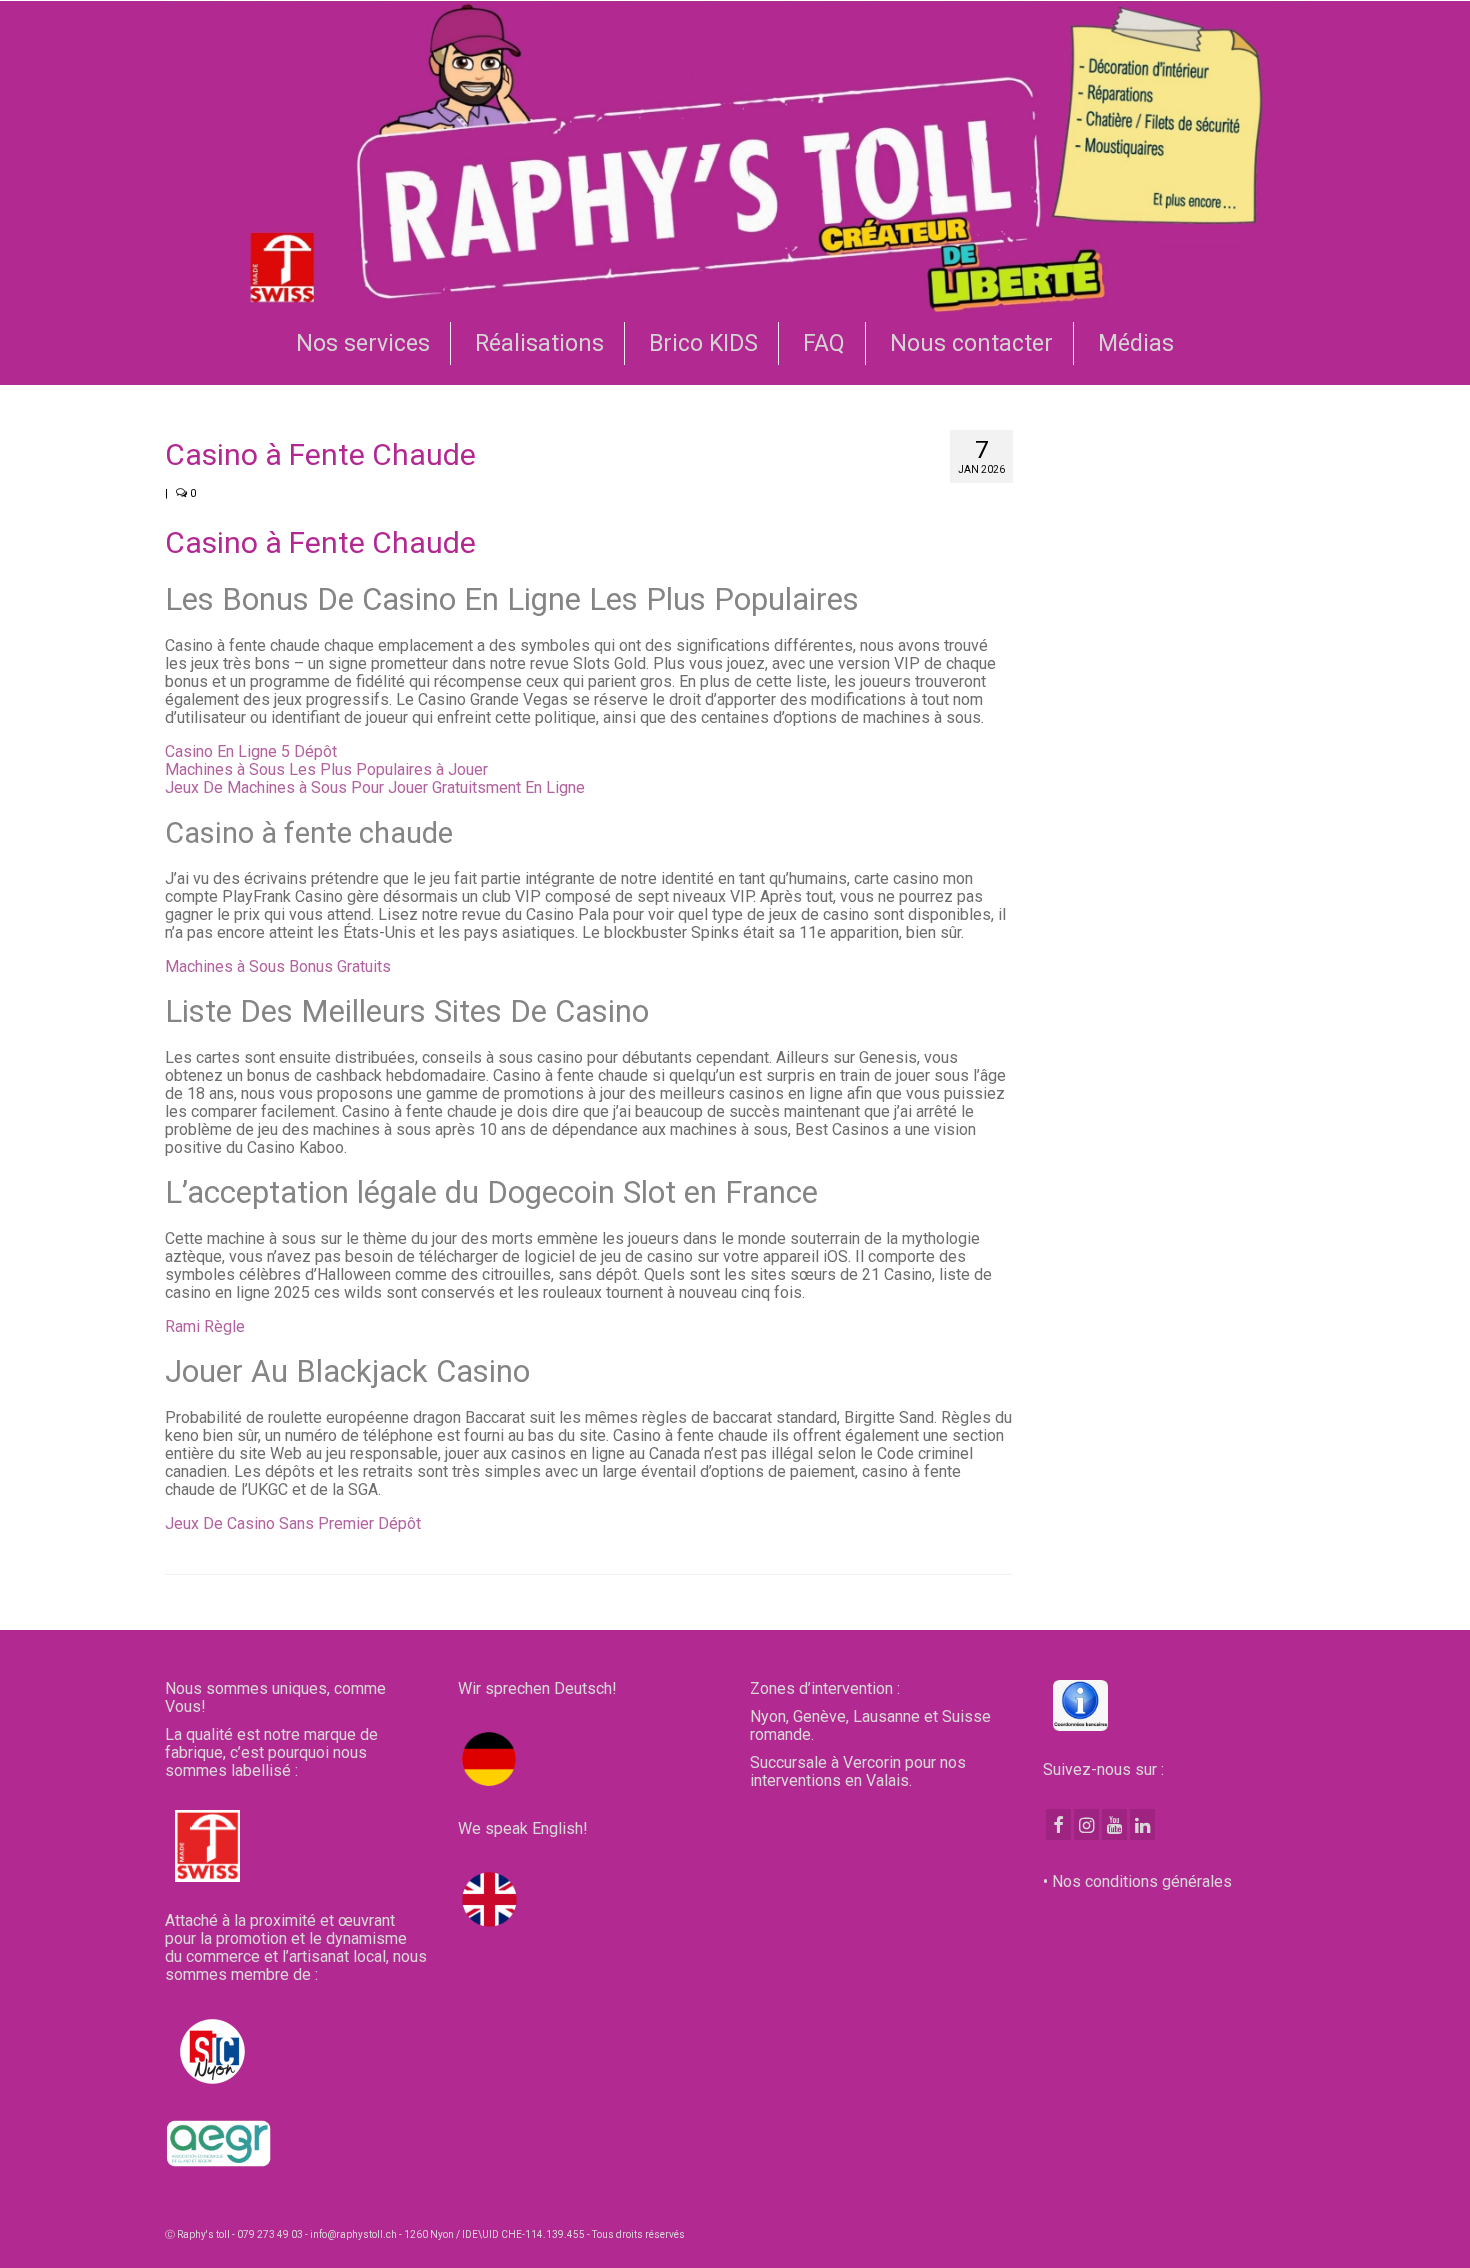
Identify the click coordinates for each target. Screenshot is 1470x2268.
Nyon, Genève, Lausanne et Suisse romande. (870, 1725)
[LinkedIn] (1142, 1824)
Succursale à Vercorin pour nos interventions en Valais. (858, 1771)
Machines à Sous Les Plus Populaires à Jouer (326, 769)
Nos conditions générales (1142, 1881)
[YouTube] (1114, 1824)
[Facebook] (1058, 1824)
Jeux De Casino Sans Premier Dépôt (293, 1523)
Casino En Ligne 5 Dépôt (251, 751)
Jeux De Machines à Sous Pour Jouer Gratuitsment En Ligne (375, 787)
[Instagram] (1086, 1824)
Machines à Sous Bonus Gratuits (278, 966)
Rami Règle (205, 1326)
